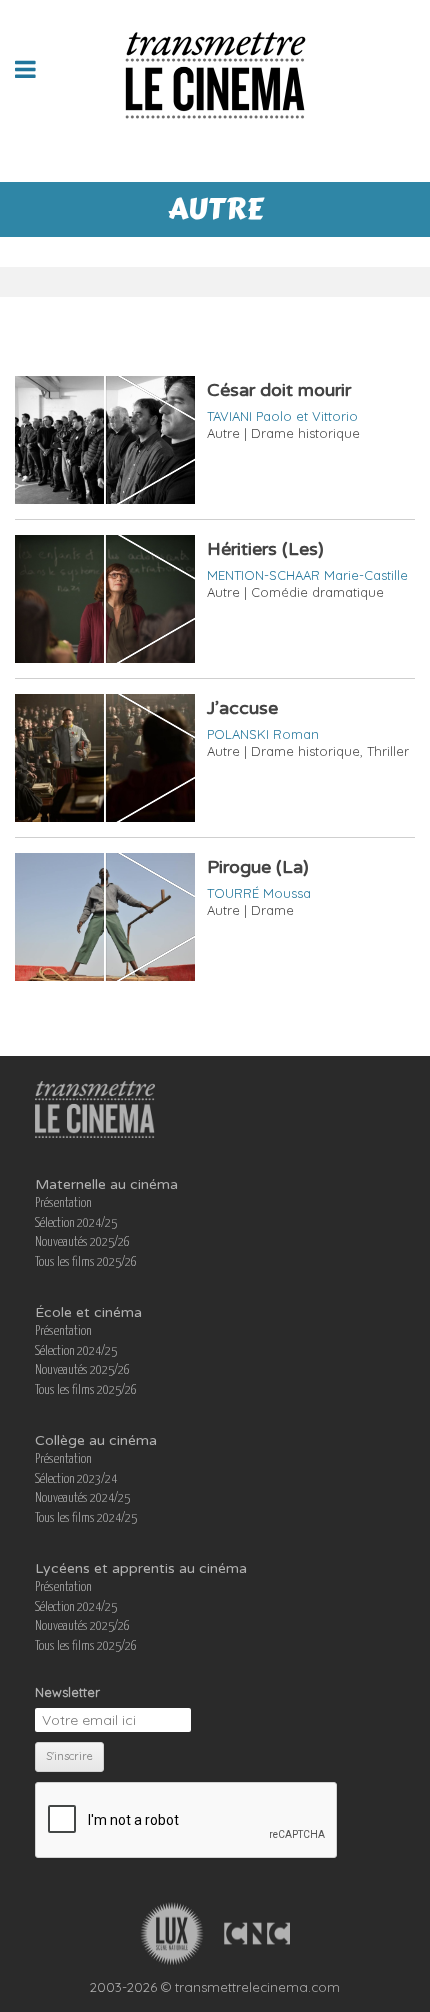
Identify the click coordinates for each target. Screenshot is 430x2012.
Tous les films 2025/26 (86, 1262)
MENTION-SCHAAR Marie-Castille (307, 575)
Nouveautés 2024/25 (82, 1498)
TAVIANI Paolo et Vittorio (282, 416)
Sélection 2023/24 (76, 1479)
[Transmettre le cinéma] (215, 69)
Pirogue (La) (258, 867)
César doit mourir (279, 390)
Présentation (63, 1203)
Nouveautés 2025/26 (82, 1242)
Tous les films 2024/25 (86, 1518)
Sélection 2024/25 (76, 1223)
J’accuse (242, 708)
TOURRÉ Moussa (259, 893)
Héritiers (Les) (265, 549)
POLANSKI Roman (263, 734)
